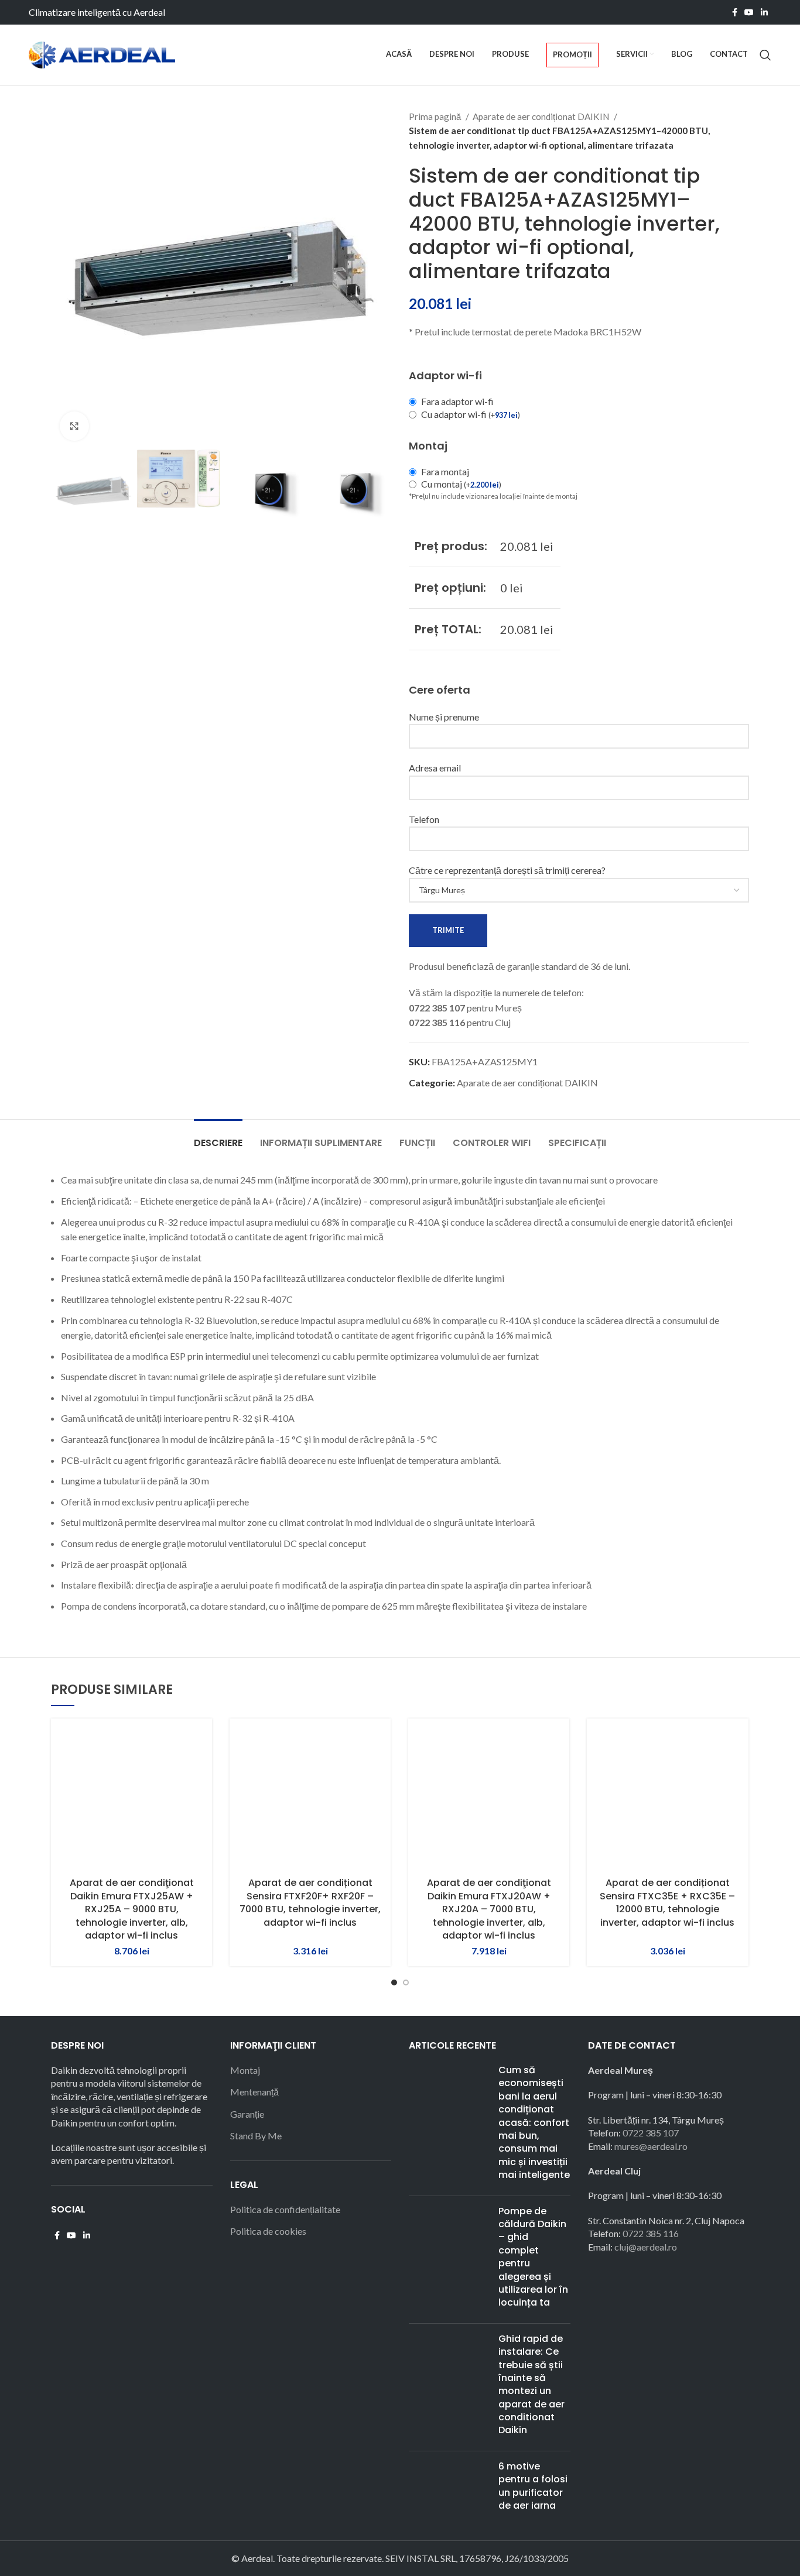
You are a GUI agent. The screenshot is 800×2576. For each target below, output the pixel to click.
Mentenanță (254, 2092)
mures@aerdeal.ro (651, 2146)
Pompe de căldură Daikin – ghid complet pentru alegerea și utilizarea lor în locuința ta (533, 2257)
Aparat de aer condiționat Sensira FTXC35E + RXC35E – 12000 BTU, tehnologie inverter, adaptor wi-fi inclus (667, 1902)
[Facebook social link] (735, 12)
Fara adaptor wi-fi (457, 401)
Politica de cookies (268, 2231)
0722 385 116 (651, 2233)
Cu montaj (461, 484)
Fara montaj (445, 471)
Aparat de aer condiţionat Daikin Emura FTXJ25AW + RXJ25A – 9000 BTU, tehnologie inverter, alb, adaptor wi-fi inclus (132, 1909)
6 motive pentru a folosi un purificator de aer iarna (533, 2486)
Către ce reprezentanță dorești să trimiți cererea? (507, 870)
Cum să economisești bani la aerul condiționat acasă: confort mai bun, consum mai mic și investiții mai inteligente (534, 2122)
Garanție (247, 2114)
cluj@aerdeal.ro (646, 2247)
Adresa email (435, 768)
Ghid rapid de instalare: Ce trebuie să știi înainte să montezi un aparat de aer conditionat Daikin (531, 2385)
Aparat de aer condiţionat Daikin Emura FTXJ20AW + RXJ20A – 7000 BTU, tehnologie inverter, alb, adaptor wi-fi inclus (489, 1909)
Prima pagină (436, 116)
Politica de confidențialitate (285, 2209)
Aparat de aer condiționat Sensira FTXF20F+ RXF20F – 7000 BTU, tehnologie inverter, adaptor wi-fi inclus (310, 1902)
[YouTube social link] (749, 12)
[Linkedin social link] (764, 12)
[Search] (765, 55)
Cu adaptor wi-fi (471, 414)
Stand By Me (256, 2136)
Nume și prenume (444, 717)
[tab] (218, 1137)
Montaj (245, 2070)
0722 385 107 (651, 2133)
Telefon (424, 819)
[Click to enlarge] (74, 426)
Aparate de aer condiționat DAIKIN (542, 116)
